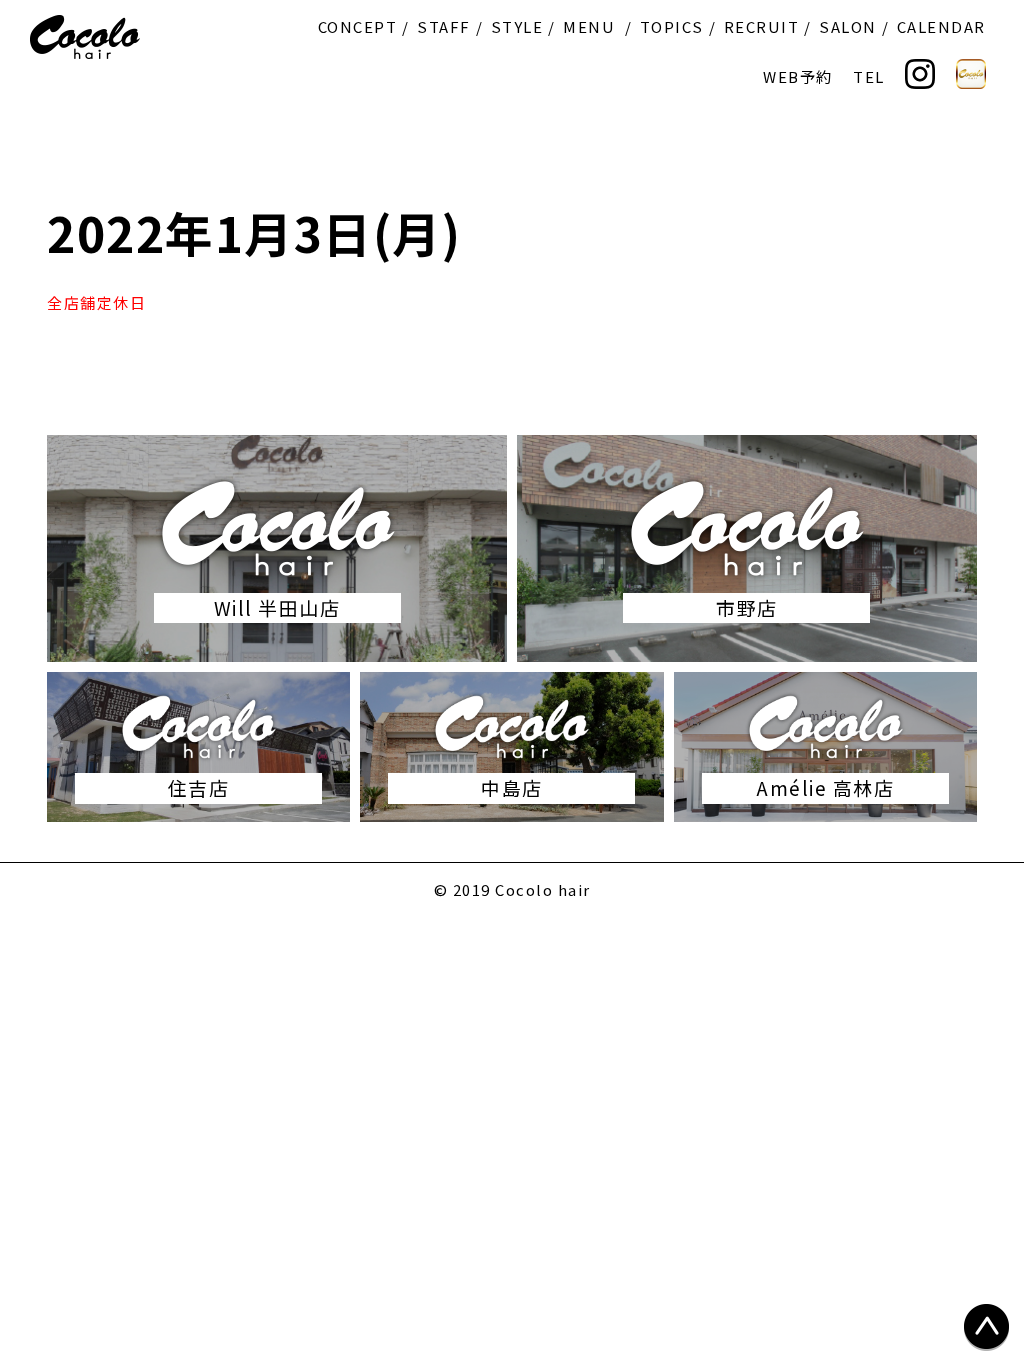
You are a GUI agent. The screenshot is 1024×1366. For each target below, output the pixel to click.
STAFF (444, 26)
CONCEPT (358, 26)
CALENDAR (941, 26)
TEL (869, 76)
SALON (848, 26)
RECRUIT (762, 26)
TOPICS (672, 26)
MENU (589, 26)
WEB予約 (798, 76)
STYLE (517, 26)
